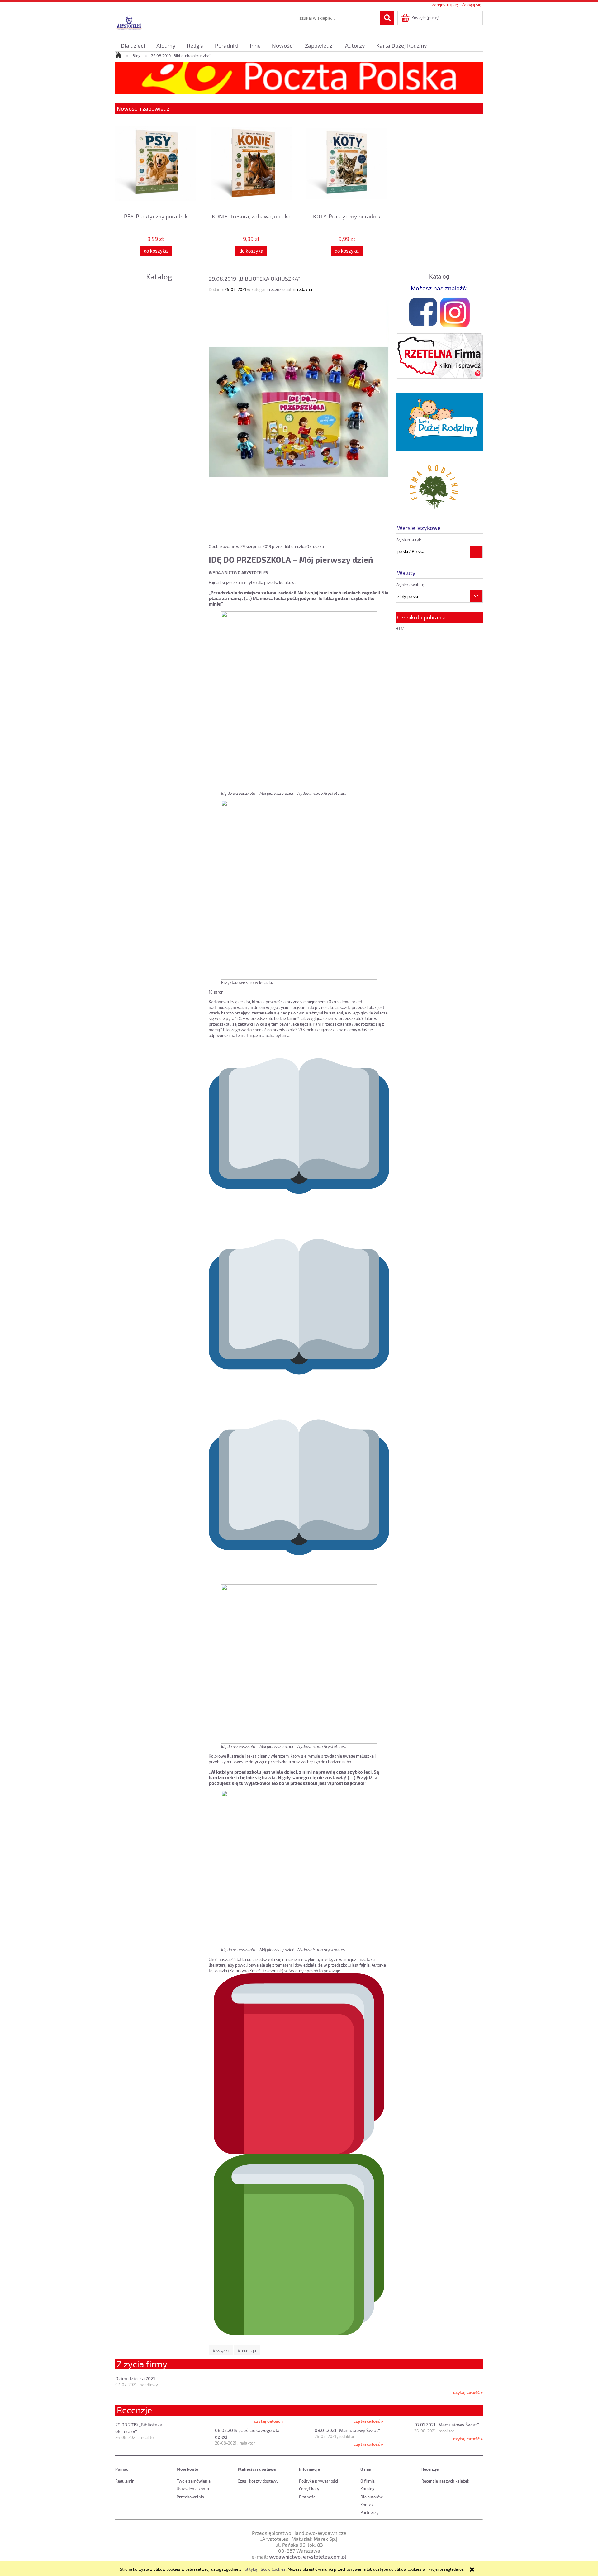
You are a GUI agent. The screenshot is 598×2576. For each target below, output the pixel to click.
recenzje (277, 289)
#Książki (221, 2350)
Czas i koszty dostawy (258, 2481)
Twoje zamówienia (194, 2481)
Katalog (159, 277)
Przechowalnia (190, 2497)
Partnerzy (370, 2512)
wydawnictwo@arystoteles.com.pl (308, 2557)
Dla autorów (372, 2497)
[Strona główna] (129, 23)
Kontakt (368, 2505)
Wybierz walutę (410, 585)
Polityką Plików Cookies (264, 2569)
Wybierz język (408, 540)
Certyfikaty (309, 2489)
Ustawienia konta (193, 2489)
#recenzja (247, 2350)
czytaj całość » (468, 2392)
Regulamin (125, 2481)
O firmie (368, 2481)
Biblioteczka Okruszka (304, 546)
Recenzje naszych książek (445, 2481)
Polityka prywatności (318, 2481)
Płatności (308, 2497)
